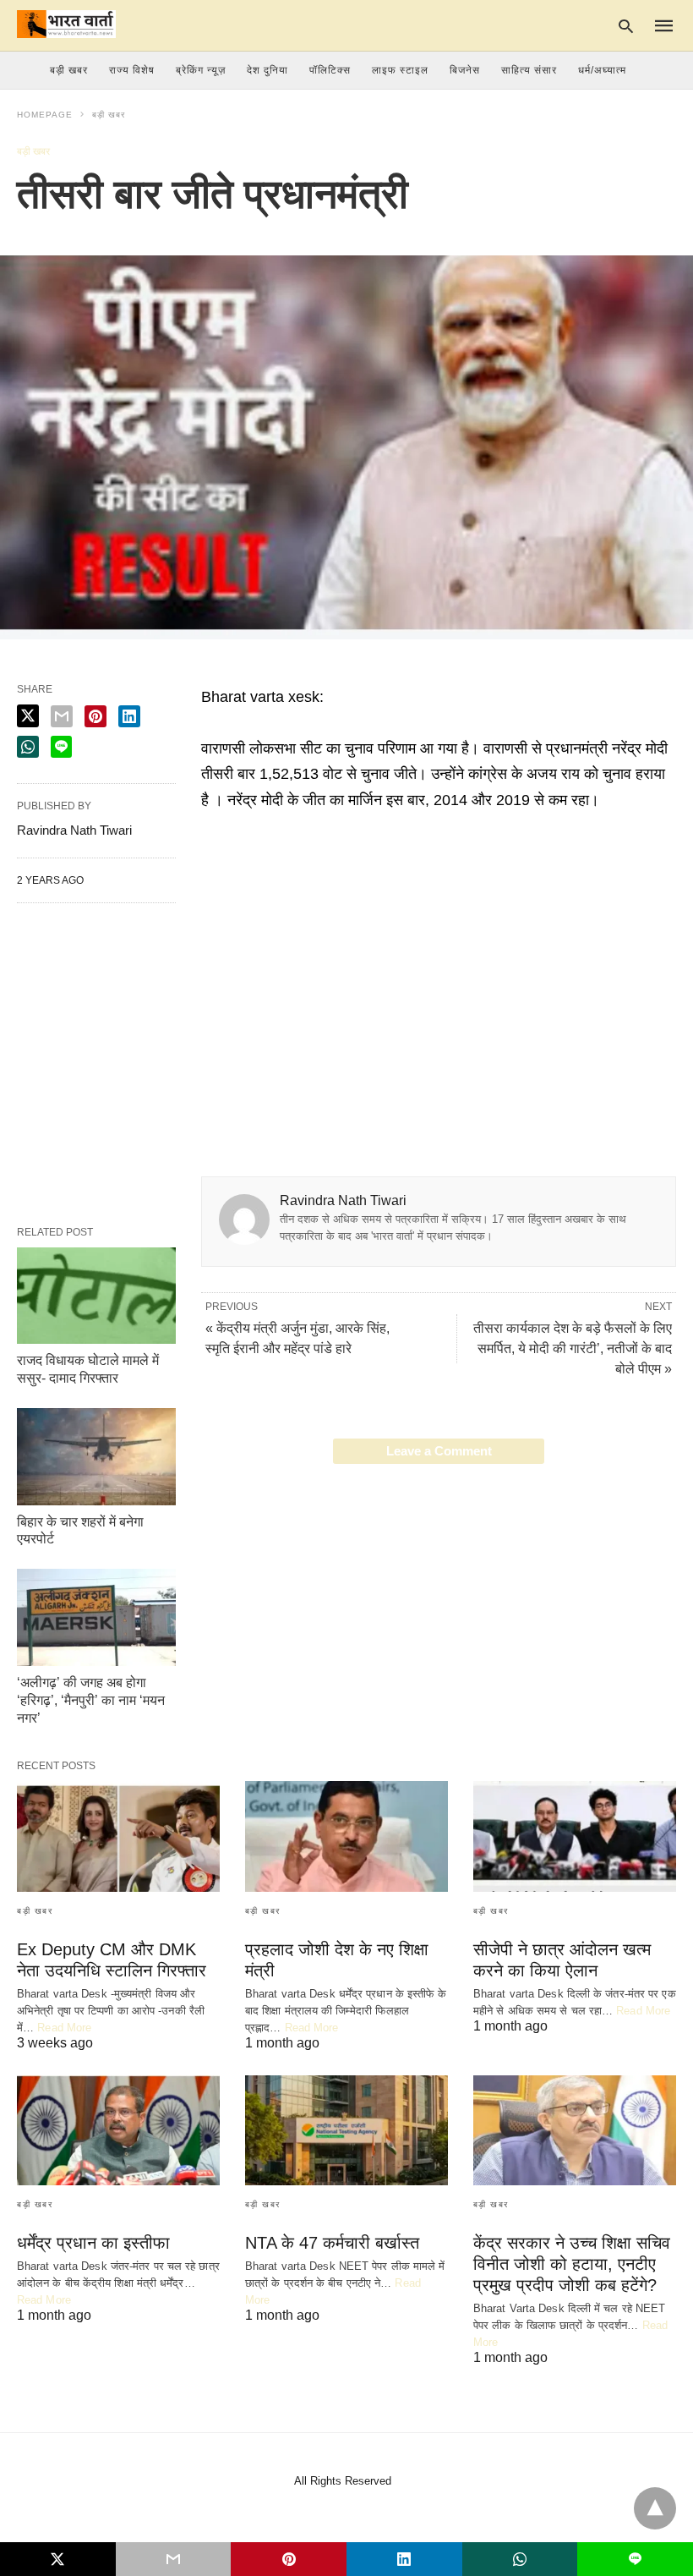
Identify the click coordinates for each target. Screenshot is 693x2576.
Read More (64, 2028)
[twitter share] (28, 716)
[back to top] (655, 2508)
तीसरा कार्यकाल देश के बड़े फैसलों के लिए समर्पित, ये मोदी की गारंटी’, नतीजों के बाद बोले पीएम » (573, 1348)
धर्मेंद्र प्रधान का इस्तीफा (93, 2243)
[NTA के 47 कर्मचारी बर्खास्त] (346, 2130)
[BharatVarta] (66, 24)
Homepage (45, 115)
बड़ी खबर (69, 70)
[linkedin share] (129, 716)
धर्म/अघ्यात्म (602, 70)
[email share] (62, 716)
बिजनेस (465, 70)
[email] (174, 2559)
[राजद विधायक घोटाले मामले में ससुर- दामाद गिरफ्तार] (96, 1296)
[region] (439, 956)
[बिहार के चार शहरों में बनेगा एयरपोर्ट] (96, 1457)
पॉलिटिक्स (330, 70)
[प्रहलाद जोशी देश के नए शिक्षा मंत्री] (346, 1836)
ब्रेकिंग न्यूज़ (201, 70)
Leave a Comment (439, 1451)
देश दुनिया (267, 70)
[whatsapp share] (28, 747)
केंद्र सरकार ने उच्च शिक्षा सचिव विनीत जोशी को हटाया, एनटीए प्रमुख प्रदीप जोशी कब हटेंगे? (572, 2264)
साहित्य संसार (529, 70)
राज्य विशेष (132, 70)
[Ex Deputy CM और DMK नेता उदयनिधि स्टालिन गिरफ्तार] (118, 1836)
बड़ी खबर (109, 115)
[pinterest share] (95, 716)
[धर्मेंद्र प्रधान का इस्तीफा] (118, 2130)
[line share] (61, 747)
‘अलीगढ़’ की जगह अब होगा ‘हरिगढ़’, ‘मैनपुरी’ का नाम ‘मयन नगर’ (91, 1700)
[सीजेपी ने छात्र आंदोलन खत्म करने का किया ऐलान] (575, 1836)
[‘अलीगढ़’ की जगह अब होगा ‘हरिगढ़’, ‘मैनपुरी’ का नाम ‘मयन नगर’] (96, 1617)
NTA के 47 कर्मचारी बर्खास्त (332, 2243)
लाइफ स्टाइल (400, 70)
